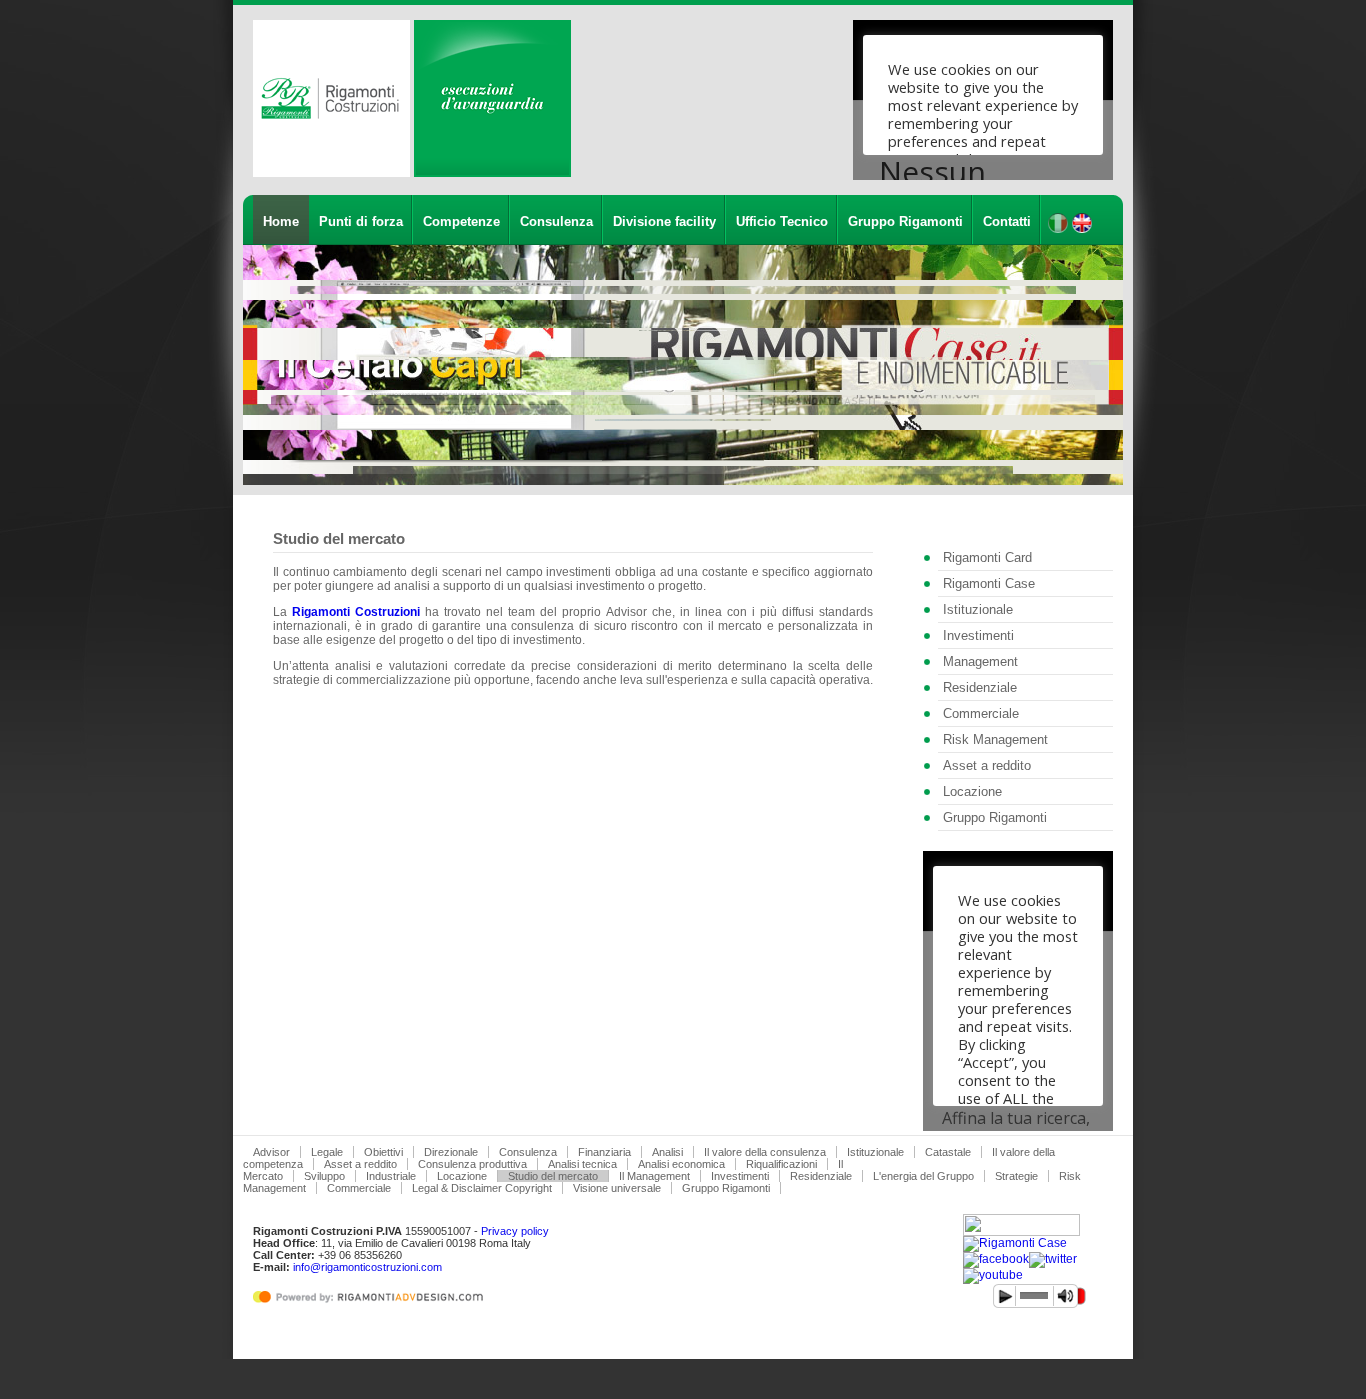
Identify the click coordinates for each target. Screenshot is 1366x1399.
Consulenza (556, 221)
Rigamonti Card (987, 557)
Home (281, 221)
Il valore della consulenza (765, 1152)
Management (980, 661)
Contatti (1007, 221)
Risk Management (995, 739)
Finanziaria (604, 1152)
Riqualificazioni (781, 1164)
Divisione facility (664, 221)
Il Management (654, 1176)
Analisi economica (681, 1164)
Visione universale (617, 1188)
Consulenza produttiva (472, 1164)
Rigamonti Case (989, 583)
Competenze (461, 221)
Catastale (948, 1152)
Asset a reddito (987, 765)
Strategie (1016, 1176)
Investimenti (978, 635)
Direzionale (451, 1152)
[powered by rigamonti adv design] (372, 1304)
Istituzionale (978, 609)
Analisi (667, 1152)
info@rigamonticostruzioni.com (367, 1267)
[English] (1082, 229)
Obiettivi (383, 1152)
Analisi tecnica (582, 1164)
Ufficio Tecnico (782, 221)
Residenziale (980, 687)
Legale (327, 1152)
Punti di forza (361, 221)
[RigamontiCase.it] (1015, 1243)
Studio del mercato (553, 1176)
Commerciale (981, 713)
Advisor (271, 1152)
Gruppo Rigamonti (905, 221)
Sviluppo (324, 1176)
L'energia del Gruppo (923, 1176)
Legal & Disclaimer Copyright (482, 1188)
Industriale (391, 1176)
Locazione (972, 791)
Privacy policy (515, 1231)
